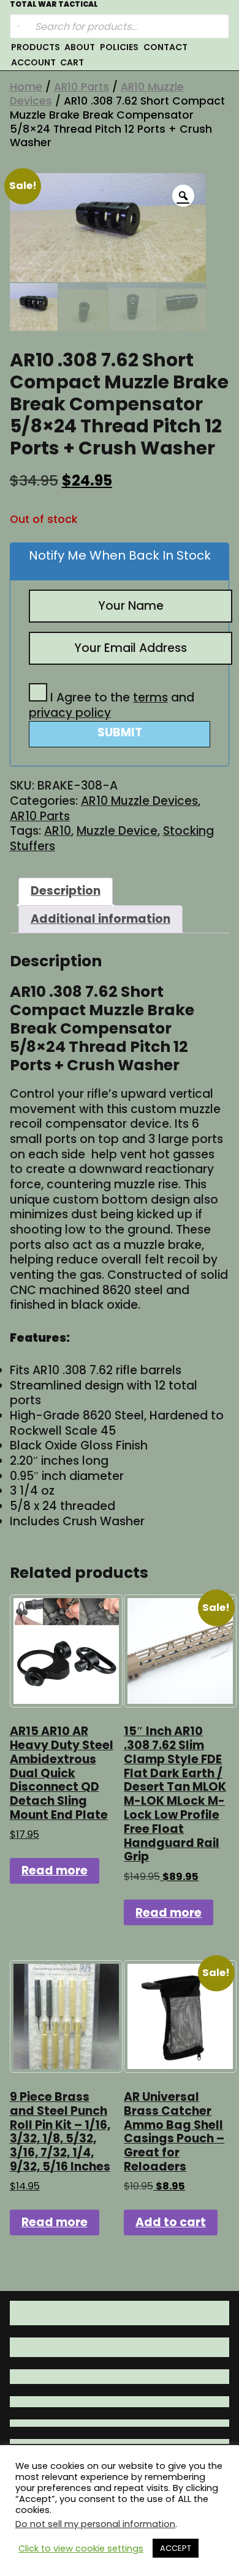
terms (150, 698)
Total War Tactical (54, 5)
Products (36, 47)
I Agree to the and (112, 705)
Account (33, 62)
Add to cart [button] (171, 2222)
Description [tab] (66, 891)
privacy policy (70, 713)
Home (26, 87)
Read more (55, 1871)
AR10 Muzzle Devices (139, 801)
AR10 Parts (82, 87)
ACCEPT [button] (176, 2548)
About (80, 47)
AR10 (58, 831)
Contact (165, 47)
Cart (72, 62)
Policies (119, 47)
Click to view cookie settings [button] (81, 2548)
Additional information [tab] (101, 919)
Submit (120, 732)
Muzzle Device (117, 831)
